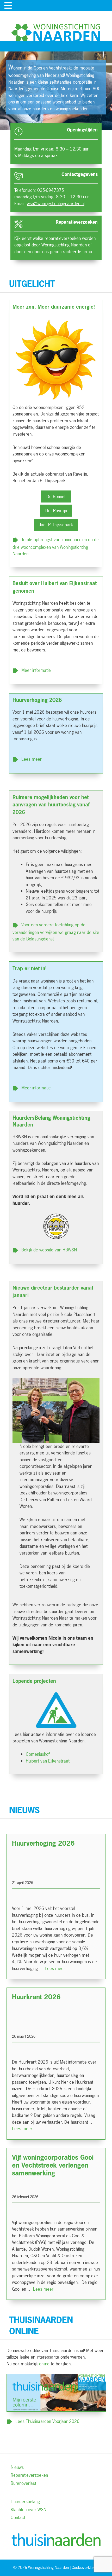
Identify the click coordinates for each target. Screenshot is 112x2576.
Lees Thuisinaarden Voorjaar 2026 (47, 2421)
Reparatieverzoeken (29, 2475)
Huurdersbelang (25, 2501)
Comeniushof (38, 1754)
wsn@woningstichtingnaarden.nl (56, 203)
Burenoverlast (23, 2483)
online (44, 2364)
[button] (9, 6)
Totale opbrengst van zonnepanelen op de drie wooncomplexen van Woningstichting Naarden (56, 546)
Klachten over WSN (29, 2509)
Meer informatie (36, 670)
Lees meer (32, 759)
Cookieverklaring (85, 2568)
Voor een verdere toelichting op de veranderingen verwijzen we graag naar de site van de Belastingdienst (56, 932)
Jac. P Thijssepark (56, 525)
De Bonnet (56, 496)
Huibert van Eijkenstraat (48, 1761)
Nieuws (17, 2467)
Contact (18, 2517)
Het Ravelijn (56, 510)
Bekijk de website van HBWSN (49, 1249)
